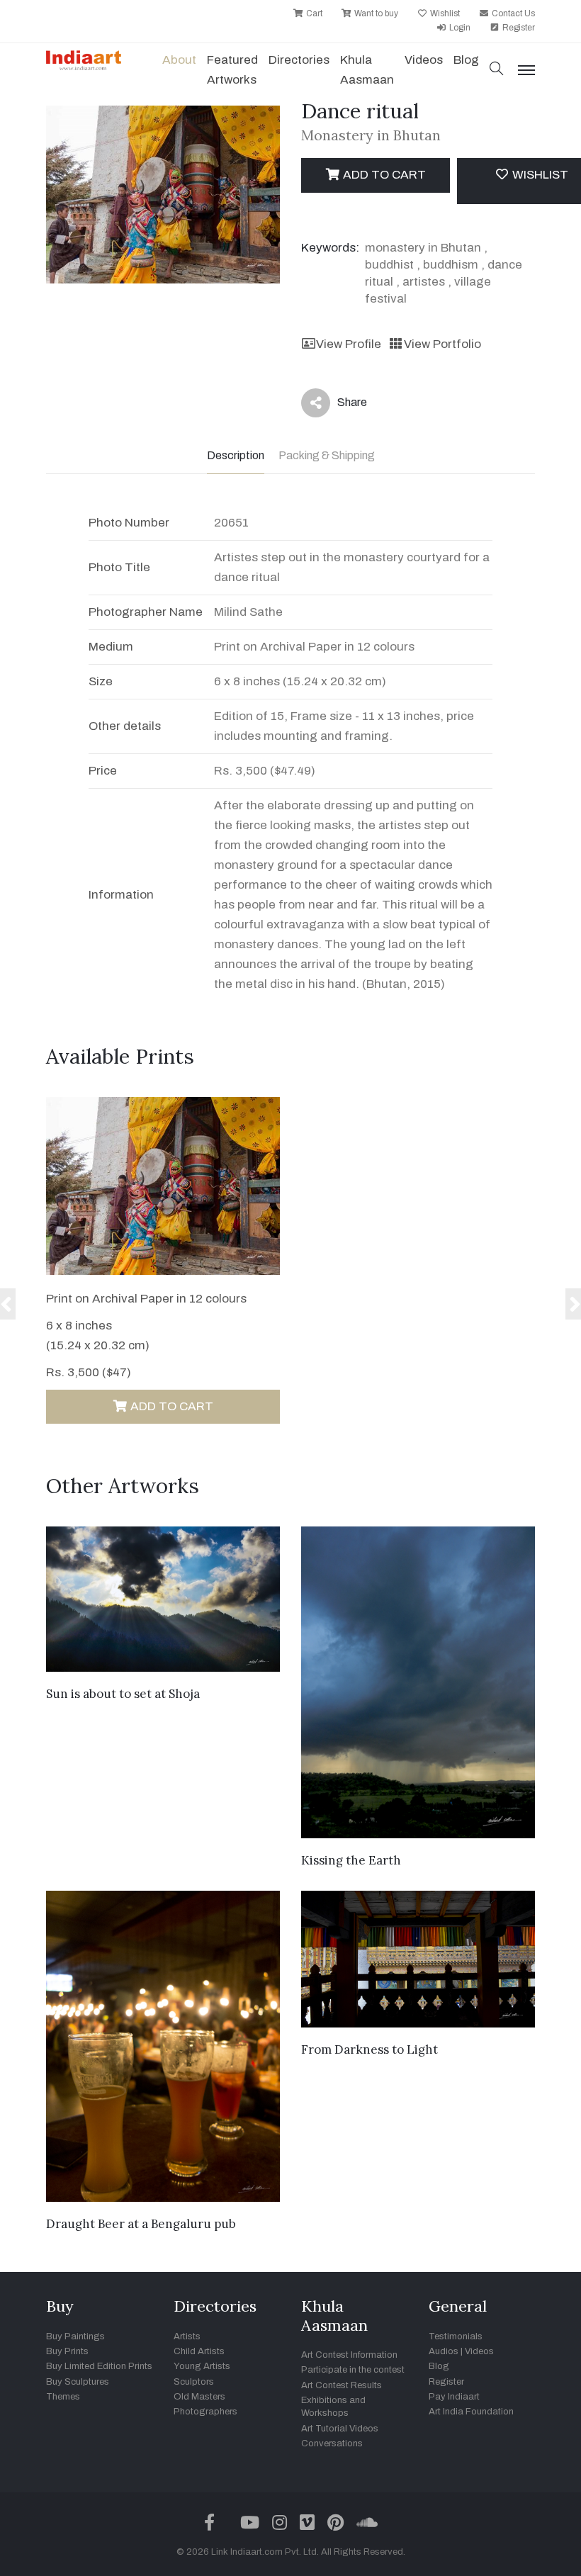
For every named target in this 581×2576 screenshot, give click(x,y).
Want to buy (375, 13)
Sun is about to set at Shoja (123, 1694)
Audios (444, 2351)
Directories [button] (299, 60)
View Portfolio (442, 344)
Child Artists (199, 2351)
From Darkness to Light (370, 2049)
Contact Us (512, 13)
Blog (439, 2366)
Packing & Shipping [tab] (327, 455)
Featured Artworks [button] (232, 70)
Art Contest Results (342, 2385)
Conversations (332, 2443)
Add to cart (383, 175)
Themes (63, 2397)
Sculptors (194, 2382)
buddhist (389, 265)
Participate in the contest (353, 2370)
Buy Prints (67, 2351)
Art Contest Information (349, 2355)
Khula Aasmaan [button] (367, 70)
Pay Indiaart (454, 2397)
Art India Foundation (471, 2412)
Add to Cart (170, 1406)
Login (459, 28)
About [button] (179, 60)
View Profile (349, 344)
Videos (424, 60)
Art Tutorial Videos (340, 2429)
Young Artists (202, 2366)
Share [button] (341, 405)
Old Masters (199, 2397)
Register (518, 28)
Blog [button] (466, 60)
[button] (497, 70)
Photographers (205, 2412)
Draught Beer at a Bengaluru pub (141, 2224)
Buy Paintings (75, 2336)
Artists (187, 2336)
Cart (313, 13)
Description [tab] (236, 455)
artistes (424, 282)
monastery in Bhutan (423, 248)
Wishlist (444, 13)
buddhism (451, 265)
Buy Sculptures (78, 2382)
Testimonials (456, 2336)
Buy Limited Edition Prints (99, 2366)
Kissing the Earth (351, 1860)
